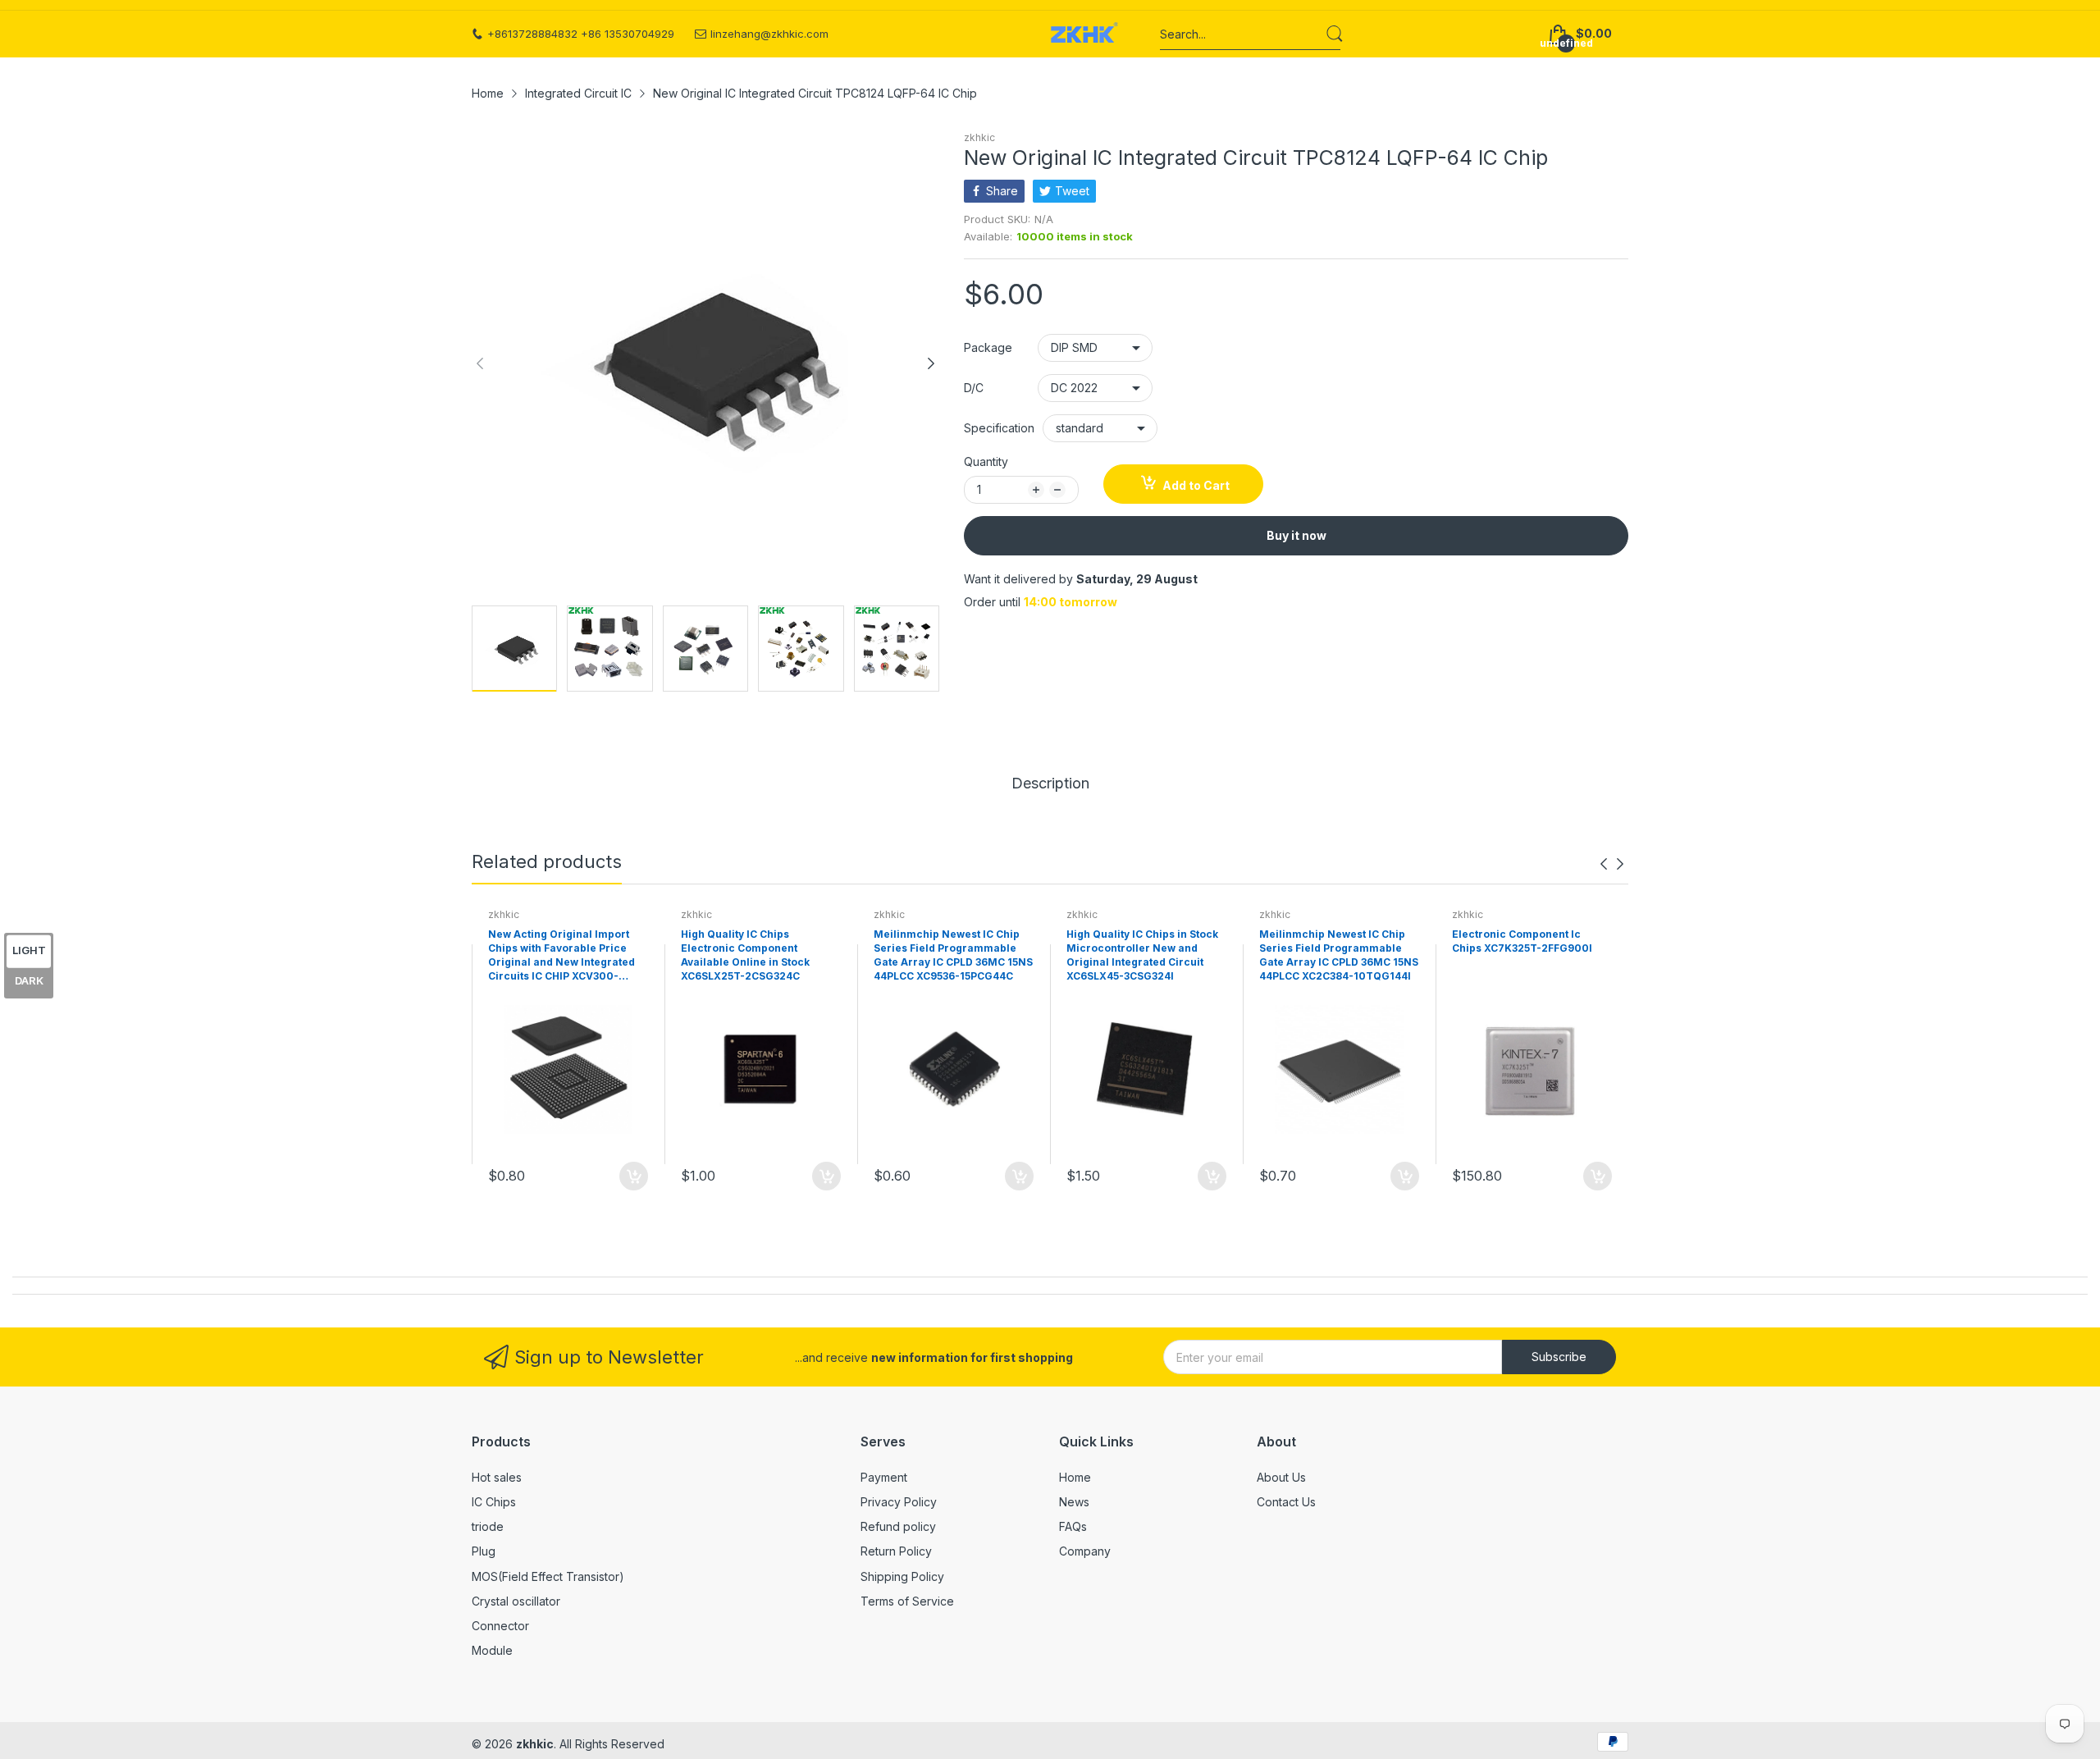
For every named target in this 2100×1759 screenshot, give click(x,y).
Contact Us (1286, 1502)
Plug (484, 1551)
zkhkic (979, 137)
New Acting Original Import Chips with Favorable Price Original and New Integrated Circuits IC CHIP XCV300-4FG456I (562, 956)
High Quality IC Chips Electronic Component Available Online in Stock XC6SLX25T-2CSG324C (745, 955)
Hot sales (497, 1477)
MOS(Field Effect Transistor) (548, 1576)
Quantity (986, 461)
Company (1085, 1551)
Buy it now (1297, 535)
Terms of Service (907, 1601)
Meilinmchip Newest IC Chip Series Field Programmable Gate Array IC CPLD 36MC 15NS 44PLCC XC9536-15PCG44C (953, 955)
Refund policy (898, 1526)
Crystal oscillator (516, 1601)
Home (1075, 1477)
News (1074, 1502)
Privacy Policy (899, 1502)
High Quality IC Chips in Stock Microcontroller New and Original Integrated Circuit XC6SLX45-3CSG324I (1142, 955)
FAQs (1073, 1526)
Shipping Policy (902, 1576)
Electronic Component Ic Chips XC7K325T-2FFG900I (1522, 941)
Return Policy (896, 1551)
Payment (884, 1477)
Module (492, 1650)
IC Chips (494, 1502)
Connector (500, 1626)
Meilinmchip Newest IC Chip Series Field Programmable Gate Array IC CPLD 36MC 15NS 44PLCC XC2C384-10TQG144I (1339, 955)
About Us (1281, 1477)
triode (488, 1526)
